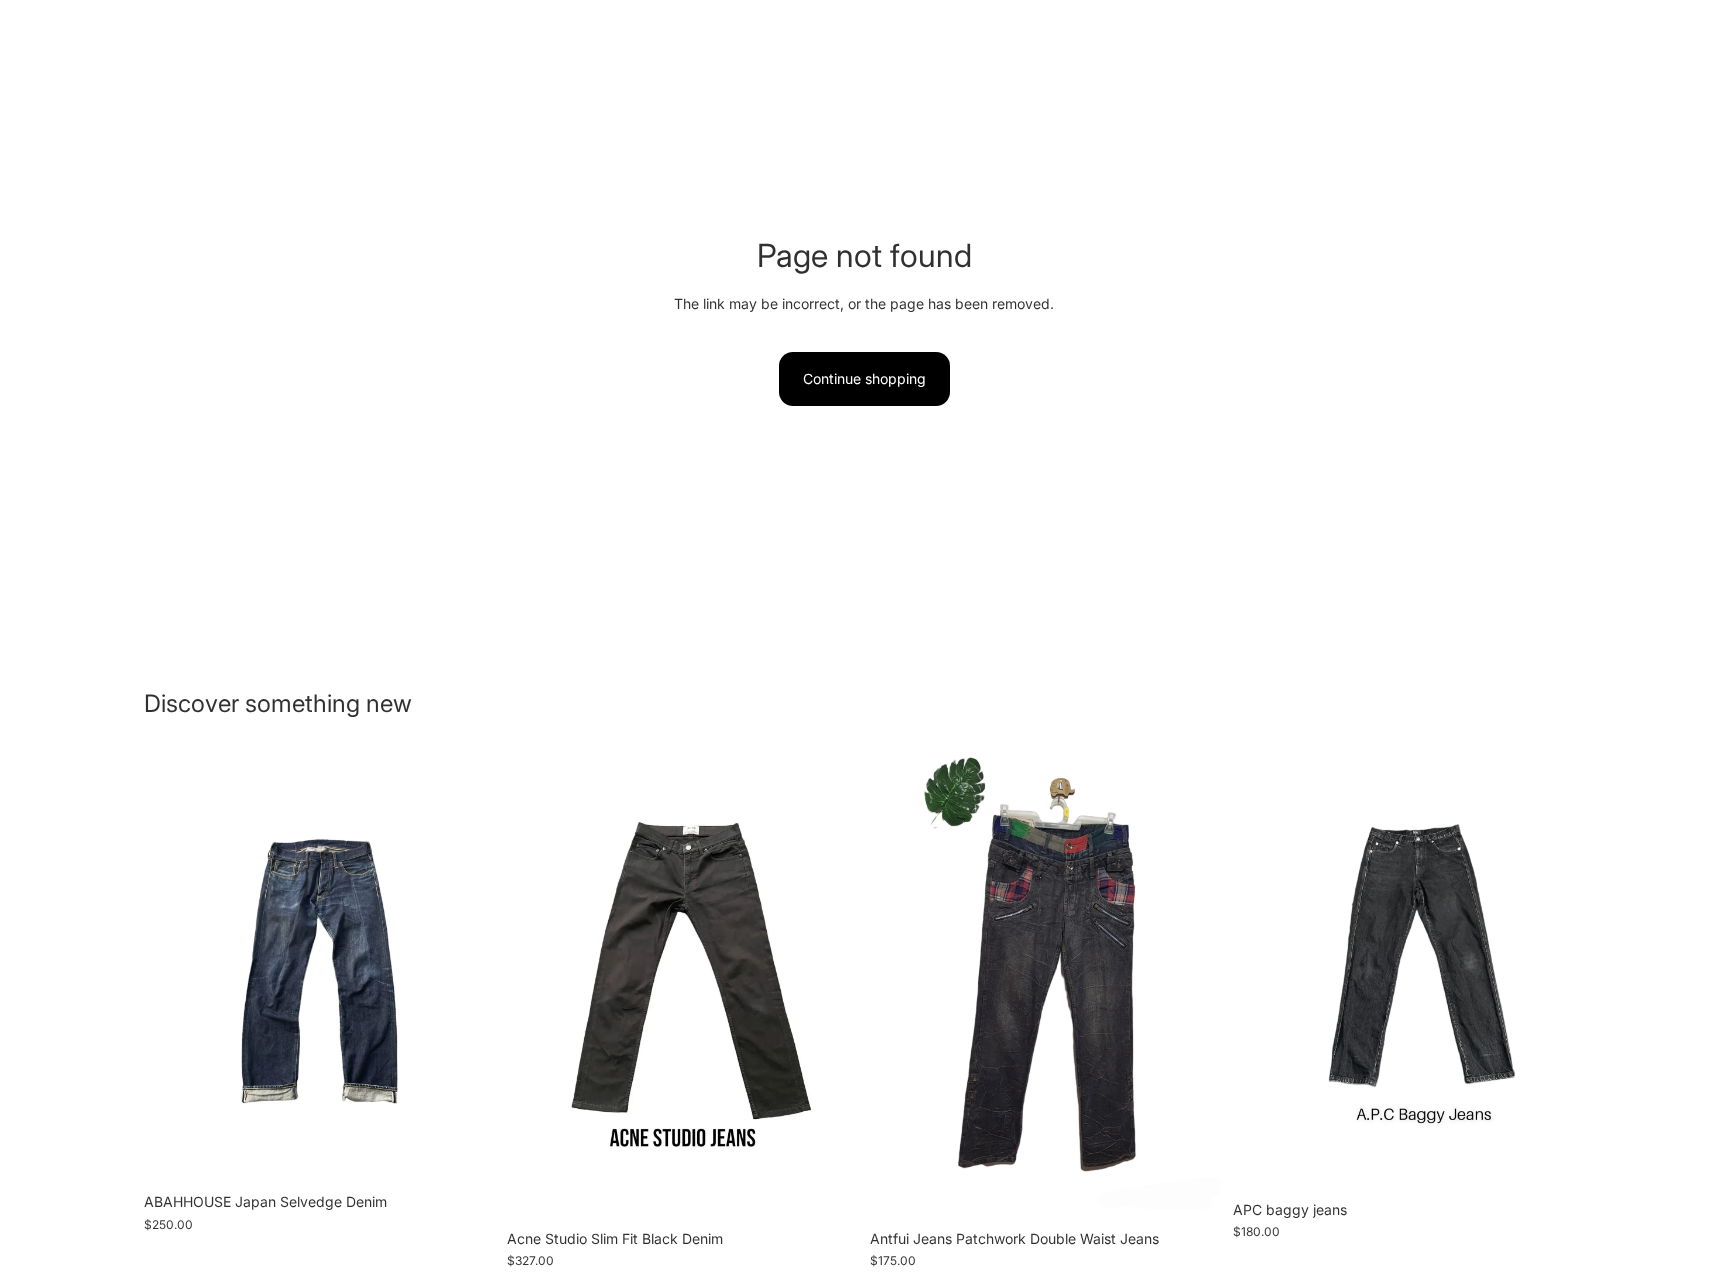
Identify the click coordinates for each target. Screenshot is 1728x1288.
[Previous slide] (174, 968)
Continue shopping (864, 378)
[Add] (464, 1152)
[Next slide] (465, 968)
